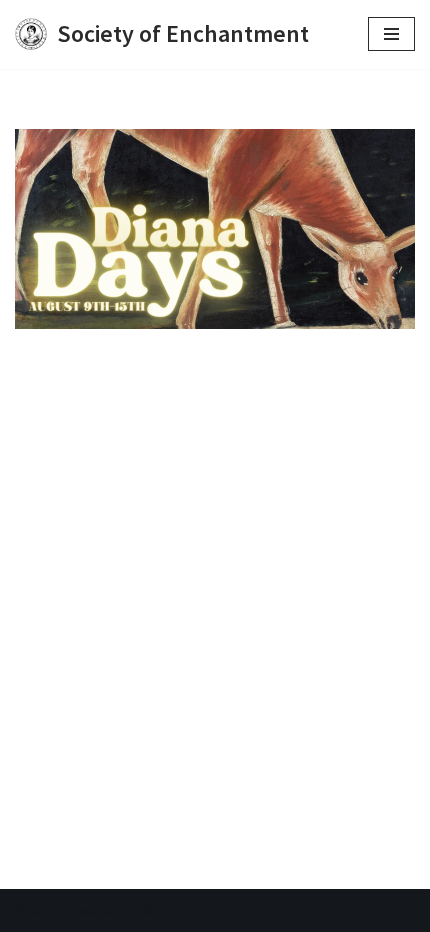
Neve (32, 910)
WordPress (179, 910)
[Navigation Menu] (391, 34)
